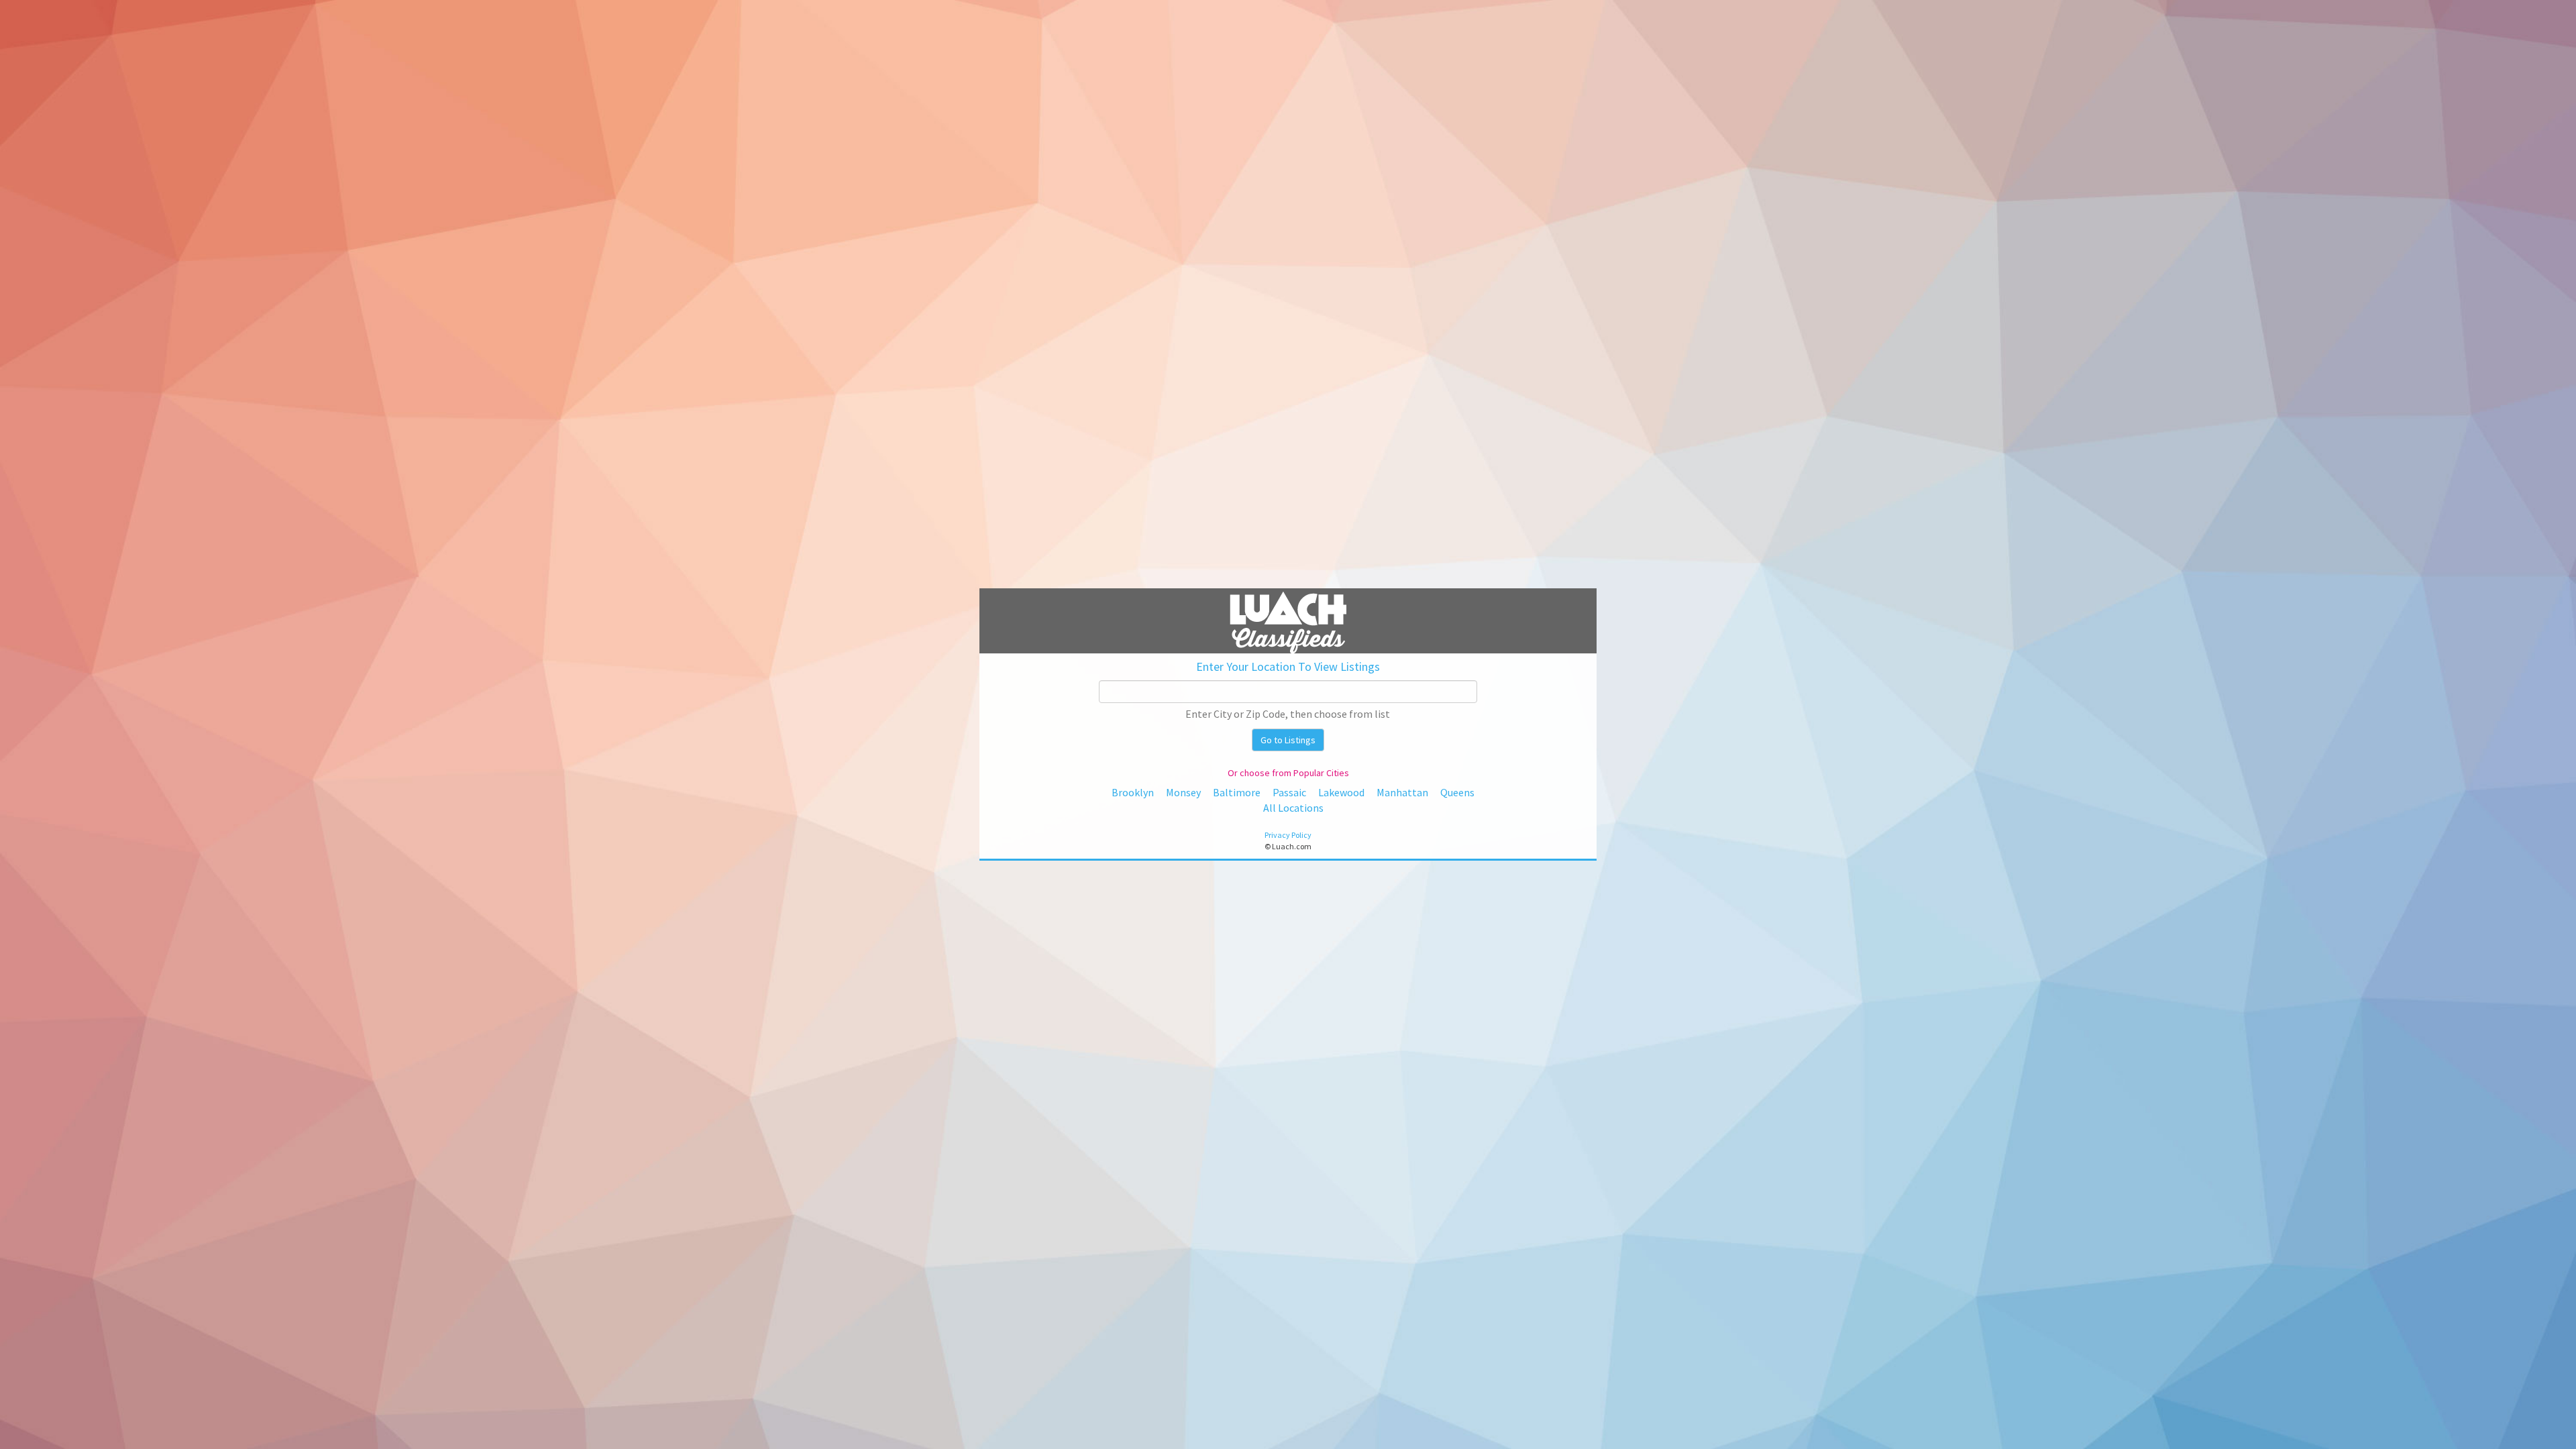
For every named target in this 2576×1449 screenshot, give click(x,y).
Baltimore (1237, 792)
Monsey (1183, 792)
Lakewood (1341, 792)
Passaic (1289, 792)
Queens (1457, 792)
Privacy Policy (1288, 835)
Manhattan (1402, 792)
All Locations (1293, 808)
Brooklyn (1133, 792)
